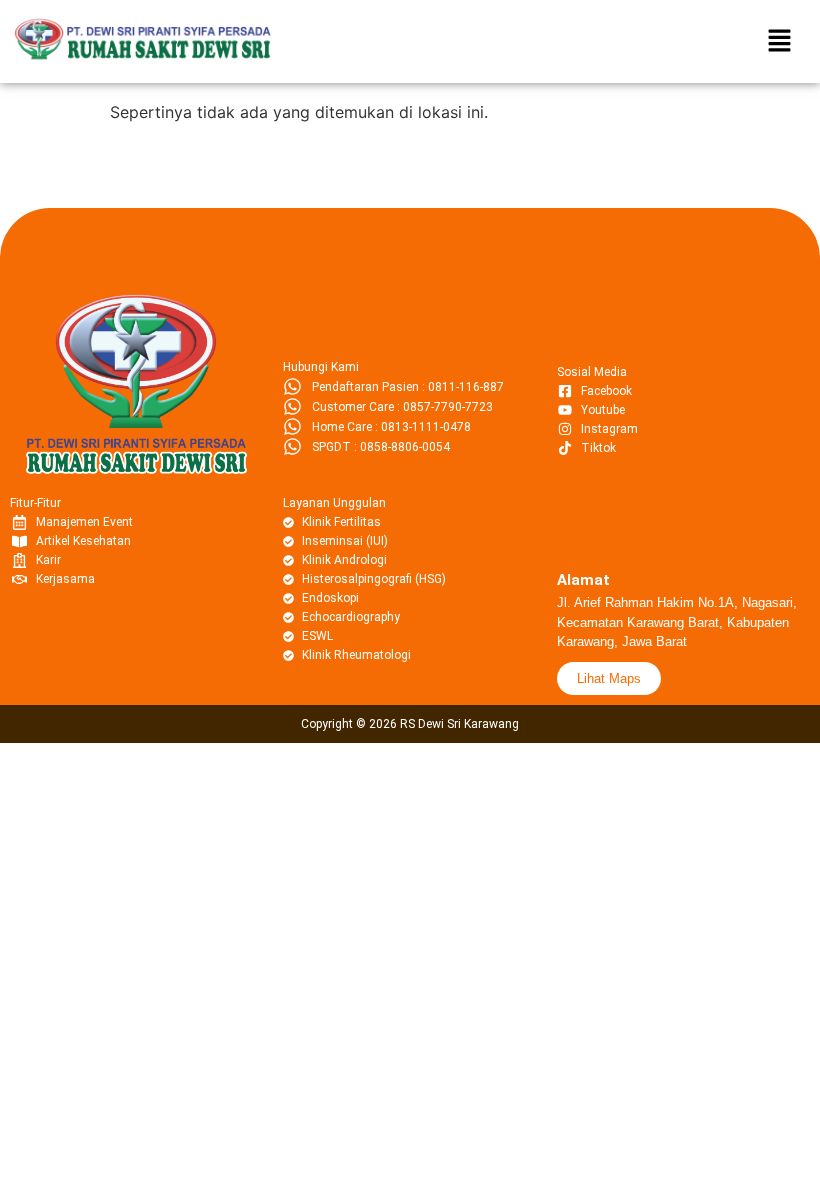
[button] (780, 41)
